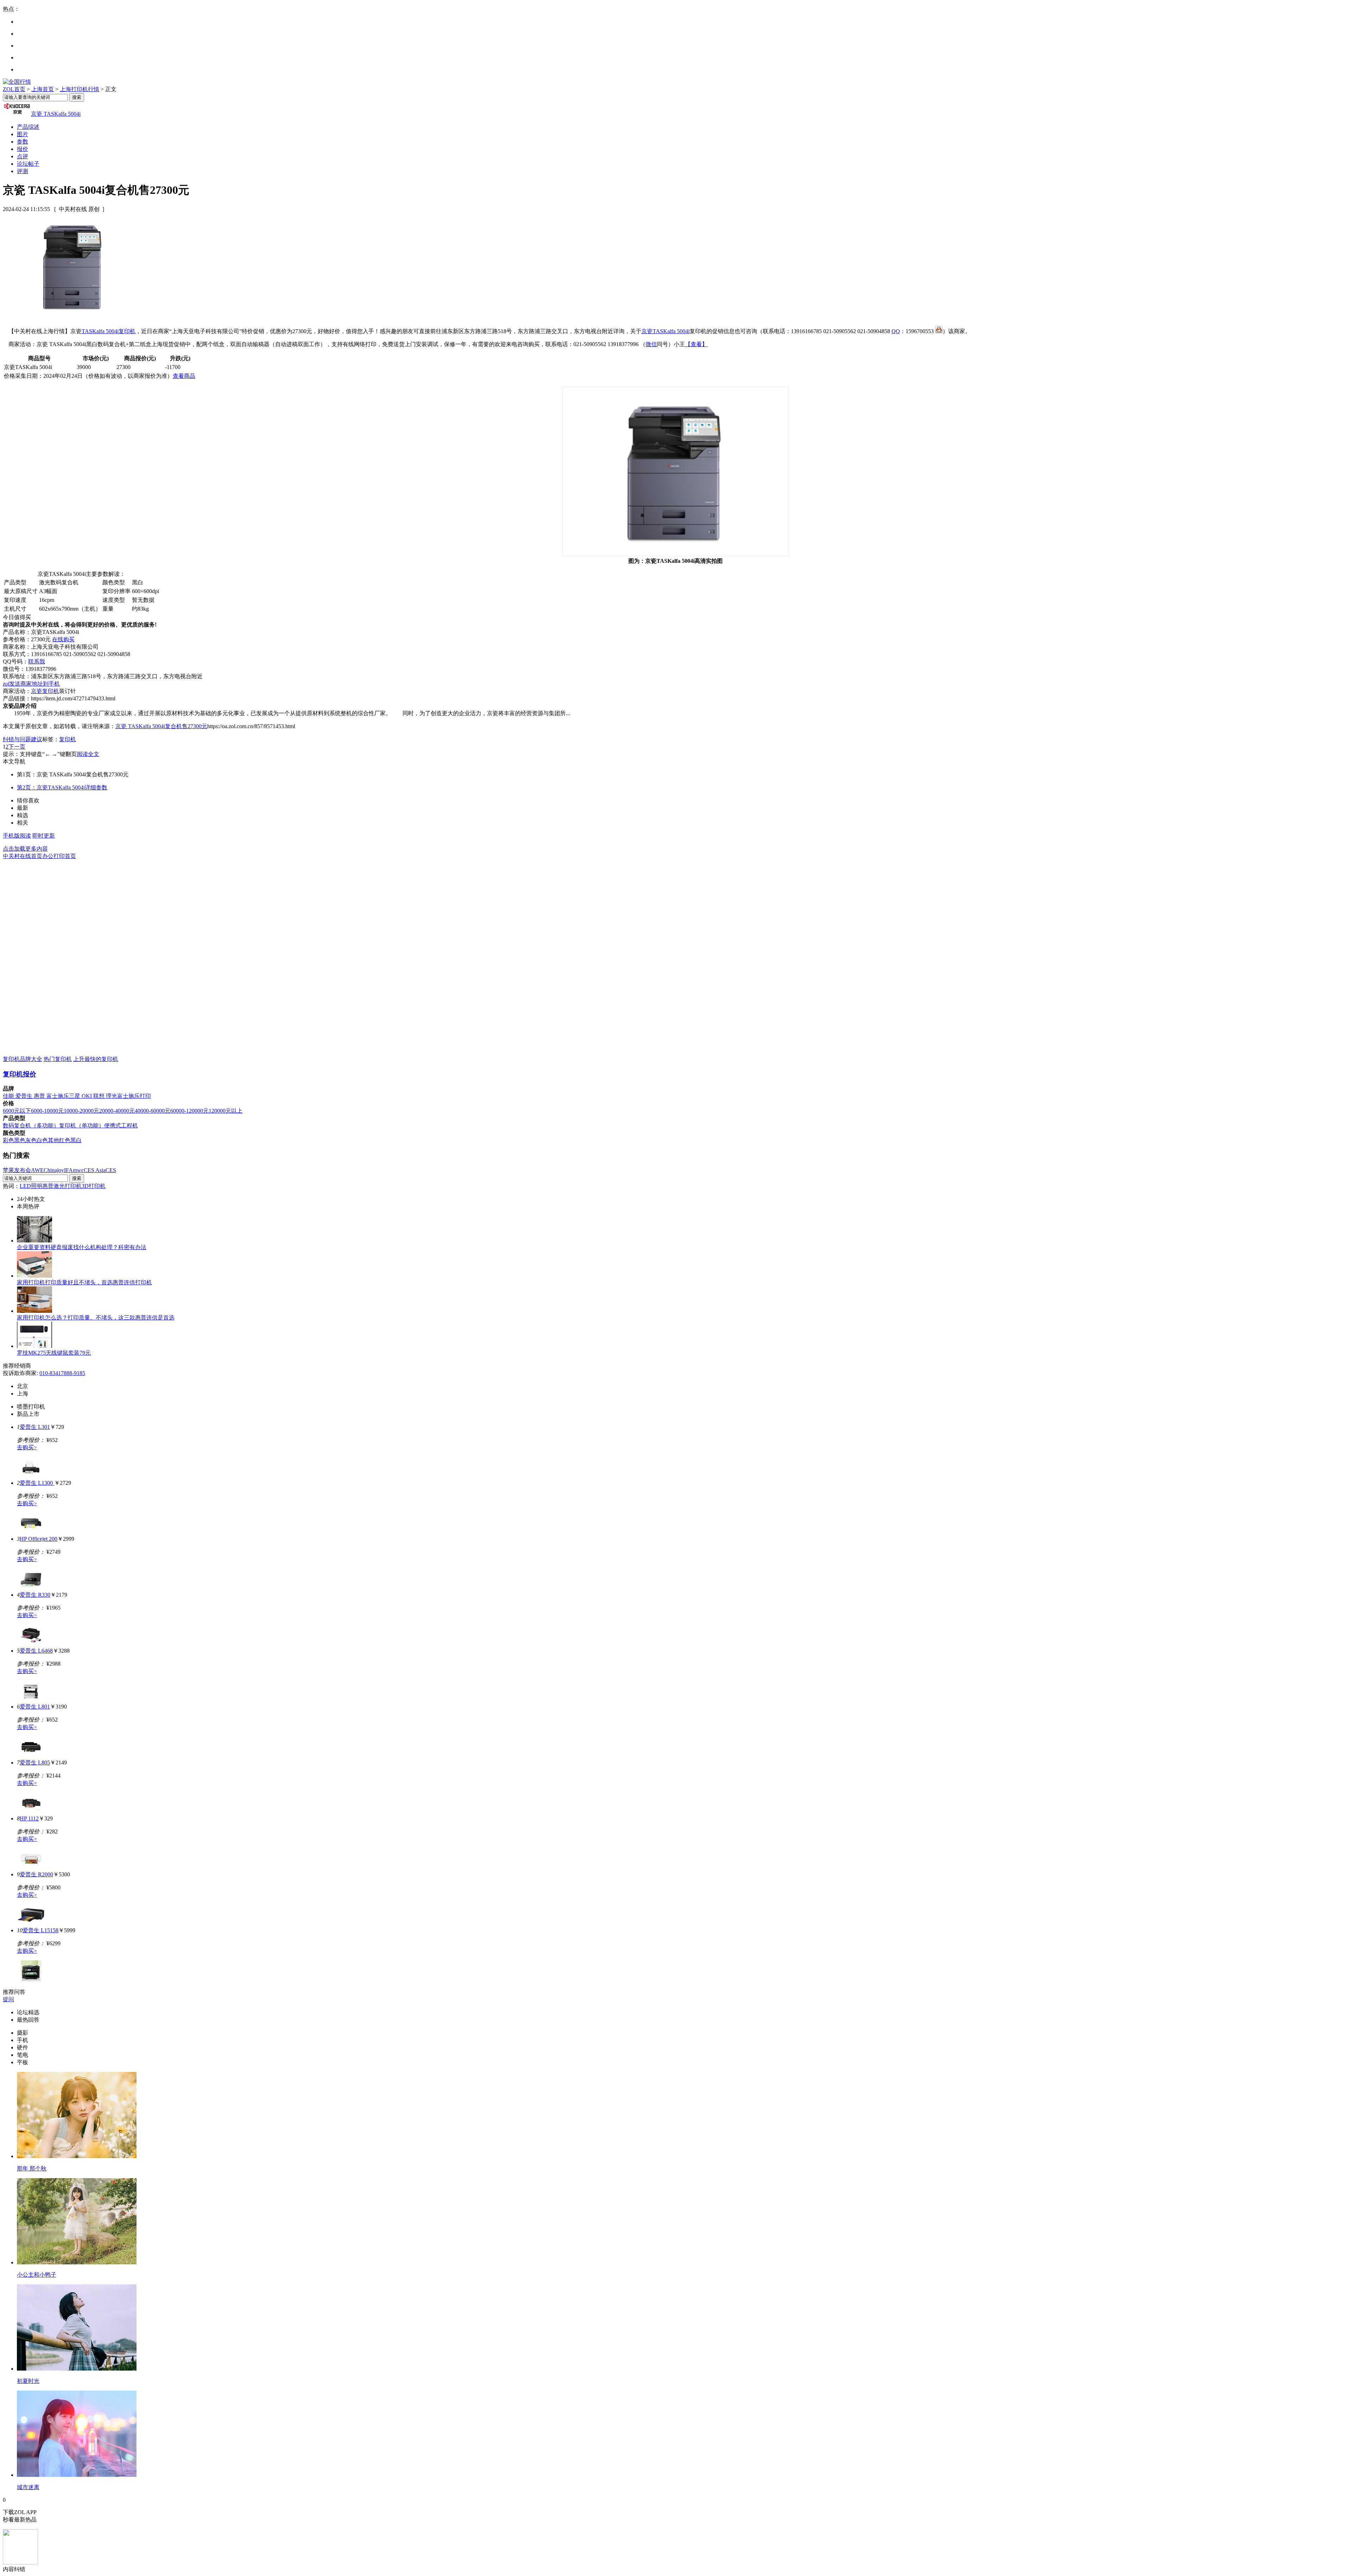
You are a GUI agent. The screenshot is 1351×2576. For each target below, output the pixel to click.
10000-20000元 (81, 1111)
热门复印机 (58, 1059)
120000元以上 (226, 1111)
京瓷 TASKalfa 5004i (56, 114)
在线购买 (63, 639)
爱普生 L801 (35, 1707)
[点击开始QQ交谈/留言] (939, 331)
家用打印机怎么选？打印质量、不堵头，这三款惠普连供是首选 (96, 1318)
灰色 (31, 1140)
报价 (23, 149)
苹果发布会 (17, 1170)
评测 (23, 171)
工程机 (129, 1125)
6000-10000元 (47, 1111)
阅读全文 (88, 754)
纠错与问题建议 (23, 739)
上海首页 (43, 89)
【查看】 (696, 344)
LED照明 (31, 1186)
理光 (112, 1096)
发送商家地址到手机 (31, 684)
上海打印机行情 (80, 89)
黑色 (20, 1140)
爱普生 (25, 1096)
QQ (896, 331)
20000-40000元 (117, 1111)
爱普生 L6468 (36, 1651)
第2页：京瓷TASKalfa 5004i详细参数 (62, 787)
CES (111, 1170)
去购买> (27, 1447)
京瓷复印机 (45, 691)
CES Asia (95, 1170)
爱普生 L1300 (37, 1483)
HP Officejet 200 (39, 1539)
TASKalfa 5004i (100, 331)
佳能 (9, 1096)
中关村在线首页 (23, 856)
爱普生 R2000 (36, 1874)
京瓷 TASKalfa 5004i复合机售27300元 (161, 726)
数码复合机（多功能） (31, 1125)
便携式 (113, 1125)
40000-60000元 (153, 1111)
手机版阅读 (17, 836)
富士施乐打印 (134, 1096)
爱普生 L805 (35, 1763)
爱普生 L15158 (40, 1930)
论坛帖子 (28, 164)
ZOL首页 (14, 89)
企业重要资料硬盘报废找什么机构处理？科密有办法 (82, 1247)
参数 (23, 142)
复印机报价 (20, 1074)
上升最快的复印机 (96, 1059)
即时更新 (44, 836)
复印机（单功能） (82, 1125)
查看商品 (184, 376)
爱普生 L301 (35, 1427)
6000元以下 (17, 1111)
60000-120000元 (189, 1111)
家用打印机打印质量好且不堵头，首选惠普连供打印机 (84, 1282)
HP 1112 (29, 1818)
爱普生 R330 (35, 1595)
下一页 (17, 747)
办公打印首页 (59, 856)
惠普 (40, 1096)
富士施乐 (58, 1096)
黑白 (76, 1140)
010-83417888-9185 (62, 1373)
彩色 (8, 1140)
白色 (42, 1140)
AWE (37, 1170)
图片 (23, 134)
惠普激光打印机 (62, 1186)
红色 (65, 1140)
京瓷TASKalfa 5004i (665, 331)
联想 (100, 1096)
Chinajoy (54, 1170)
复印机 (127, 331)
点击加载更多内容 (25, 849)
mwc (78, 1170)
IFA (68, 1170)
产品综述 (28, 127)
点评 (23, 156)
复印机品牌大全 (23, 1059)
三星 (75, 1096)
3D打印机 (94, 1186)
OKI (87, 1096)
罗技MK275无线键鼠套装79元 (54, 1353)
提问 (8, 1999)
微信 (651, 344)
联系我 (37, 662)
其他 (53, 1140)
